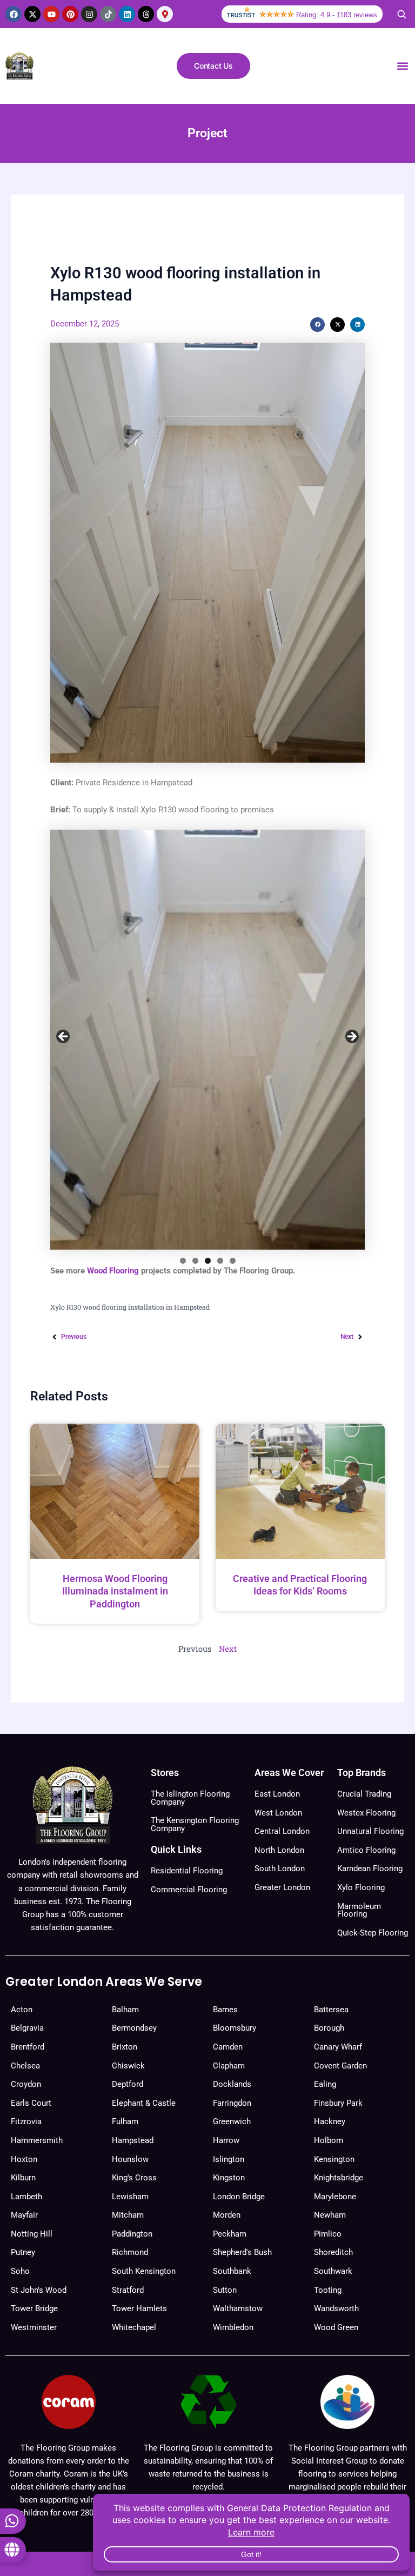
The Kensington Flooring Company (195, 1824)
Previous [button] (64, 1037)
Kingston (229, 2178)
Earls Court (31, 2103)
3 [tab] (208, 1261)
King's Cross (134, 2178)
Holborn (329, 2140)
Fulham (125, 2121)
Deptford (128, 2084)
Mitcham (128, 2215)
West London (278, 1813)
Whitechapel (134, 2327)
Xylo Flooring (361, 1887)
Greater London (282, 1887)
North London (279, 1850)
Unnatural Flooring (370, 1831)
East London (277, 1794)
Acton (22, 2010)
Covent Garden (340, 2066)
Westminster (34, 2327)
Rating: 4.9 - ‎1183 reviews (337, 15)
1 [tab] (183, 1261)
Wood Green (336, 2327)
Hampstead (133, 2140)
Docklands (232, 2084)
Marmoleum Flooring (359, 1910)
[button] (402, 66)
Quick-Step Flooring (373, 1933)
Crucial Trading (364, 1794)
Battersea (331, 2010)
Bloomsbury (235, 2028)
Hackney (330, 2121)
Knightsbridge (339, 2178)
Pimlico (328, 2234)
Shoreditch (333, 2252)
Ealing (325, 2084)
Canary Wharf (338, 2047)
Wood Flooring (113, 1271)
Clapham (229, 2066)
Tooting (328, 2290)
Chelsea (25, 2066)
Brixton (125, 2047)
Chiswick (128, 2066)
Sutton (225, 2290)
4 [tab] (220, 1261)
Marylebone (335, 2197)
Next (228, 1649)
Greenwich (232, 2121)
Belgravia (27, 2028)
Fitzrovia (26, 2121)
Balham (125, 2010)
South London (280, 1868)
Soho (20, 2271)
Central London (282, 1831)
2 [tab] (195, 1261)
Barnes (225, 2010)
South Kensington (144, 2271)
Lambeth (26, 2197)
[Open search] (401, 14)
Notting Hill (32, 2234)
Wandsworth (336, 2308)
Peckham (230, 2234)
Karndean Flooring (370, 1868)
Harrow (226, 2140)
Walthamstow (238, 2308)
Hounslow (130, 2159)
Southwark (333, 2271)
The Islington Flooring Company (190, 1798)
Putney (23, 2252)
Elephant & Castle (144, 2103)
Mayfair (24, 2215)
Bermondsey (134, 2028)
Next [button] (351, 1037)
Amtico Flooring (366, 1850)
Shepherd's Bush (242, 2252)
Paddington (132, 2234)
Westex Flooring (366, 1813)
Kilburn (23, 2178)
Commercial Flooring (189, 1890)
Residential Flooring (187, 1871)
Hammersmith (37, 2140)
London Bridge (239, 2197)
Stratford (128, 2290)
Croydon (26, 2084)
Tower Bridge (34, 2308)
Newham (330, 2215)
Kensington (334, 2159)
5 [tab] (233, 1261)
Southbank (232, 2271)
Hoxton (24, 2159)
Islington (229, 2159)
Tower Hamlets (139, 2308)
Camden (228, 2047)
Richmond (130, 2252)
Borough (329, 2028)
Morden (227, 2215)
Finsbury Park (338, 2103)
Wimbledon (233, 2327)
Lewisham (130, 2197)
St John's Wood (39, 2290)
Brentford (28, 2047)
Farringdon (232, 2103)
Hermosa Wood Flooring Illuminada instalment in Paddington (115, 1591)
